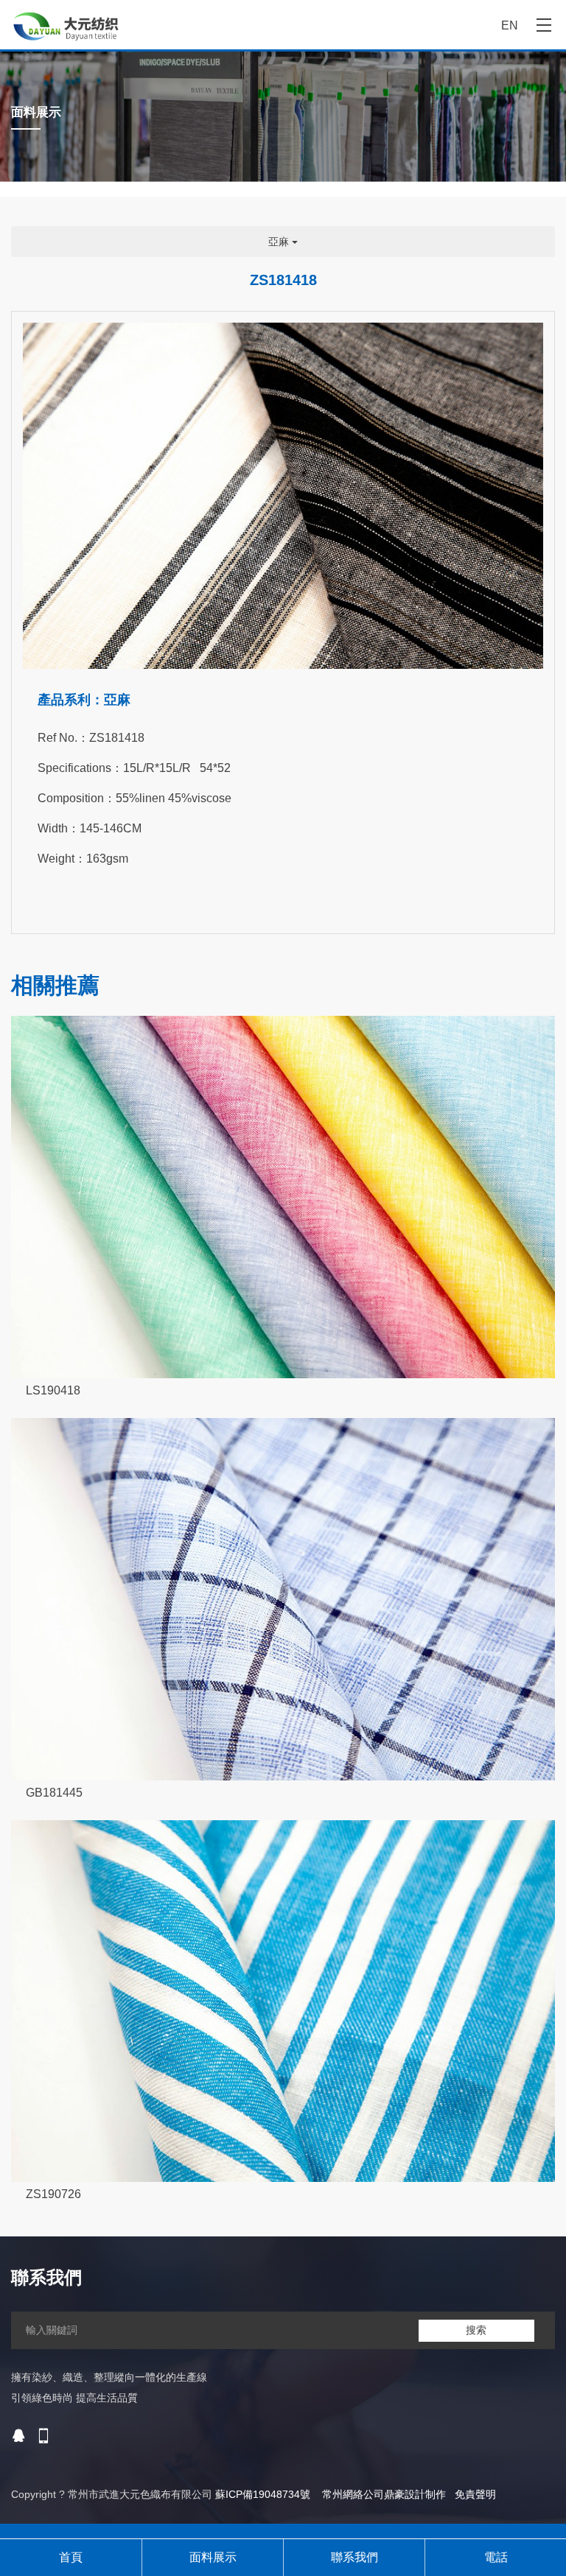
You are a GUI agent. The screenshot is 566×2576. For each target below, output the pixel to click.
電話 (496, 2557)
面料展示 (213, 2557)
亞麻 (280, 242)
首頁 (71, 2557)
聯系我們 (354, 2557)
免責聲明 (475, 2494)
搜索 (476, 2330)
